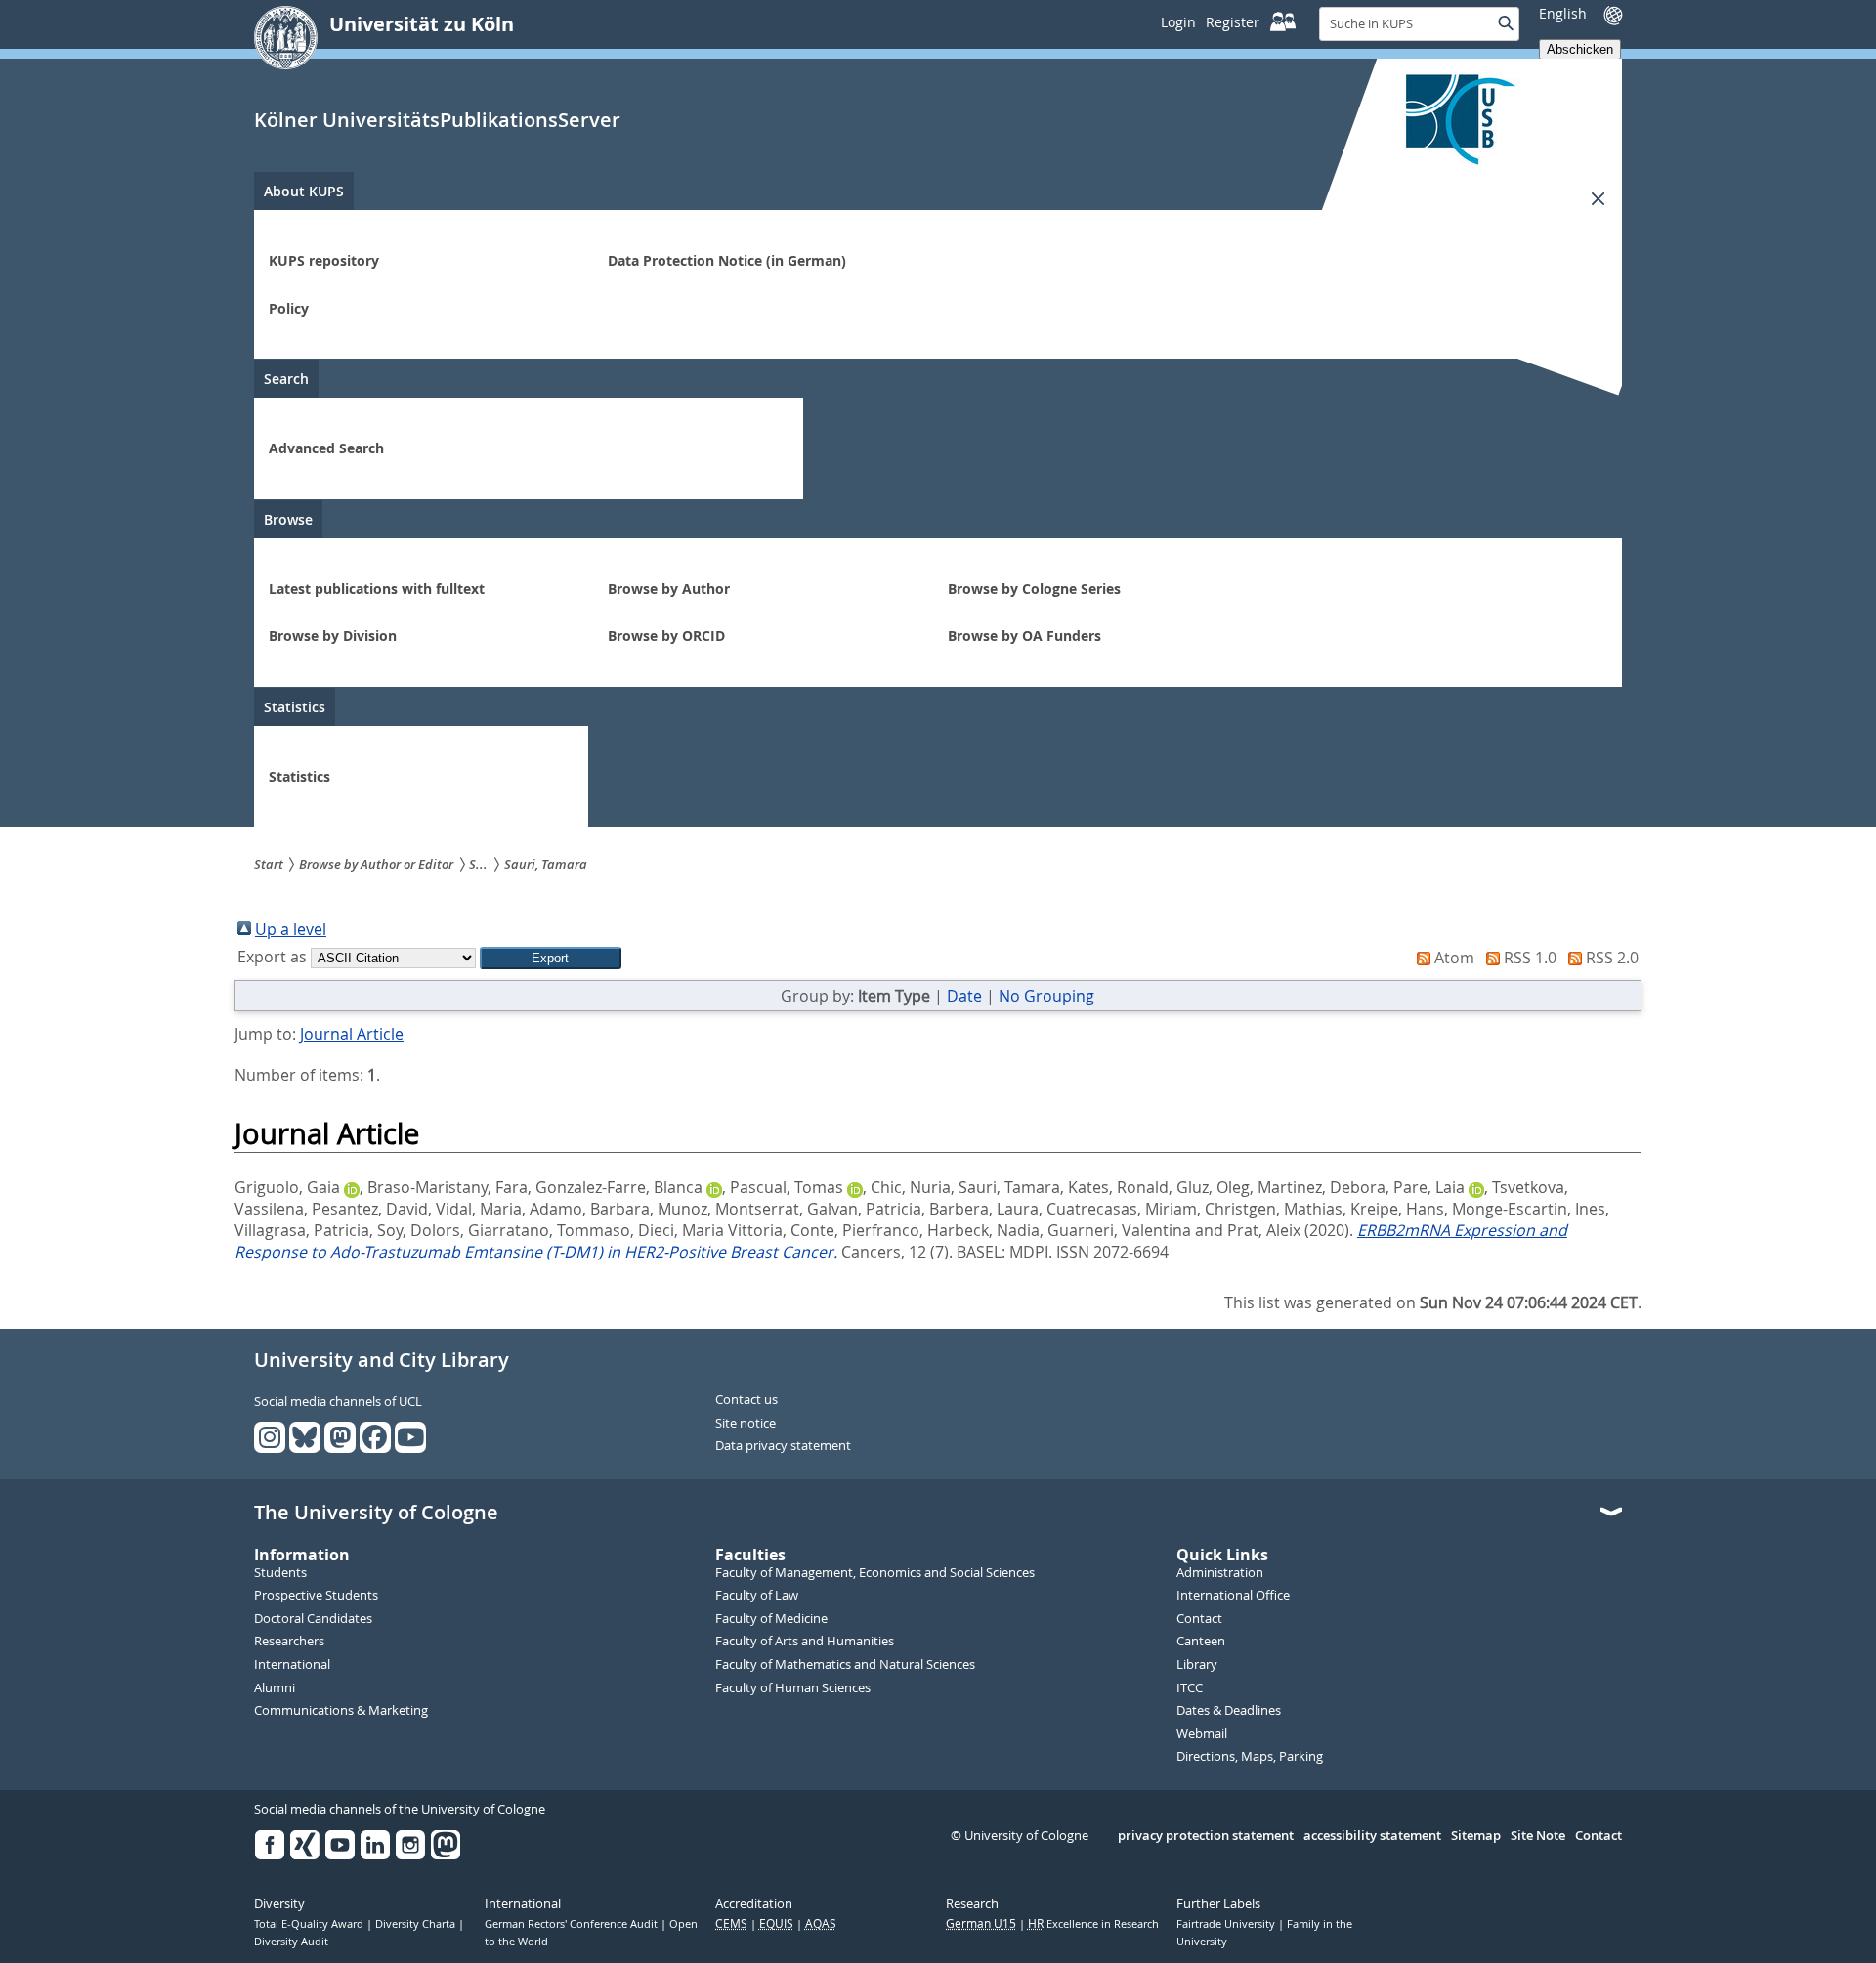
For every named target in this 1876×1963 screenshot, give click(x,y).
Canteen (1201, 1642)
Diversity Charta (417, 1924)
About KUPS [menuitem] (304, 191)
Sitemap (1476, 1836)
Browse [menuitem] (288, 519)
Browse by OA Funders (1024, 636)
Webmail (1202, 1734)
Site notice (746, 1424)
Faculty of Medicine (771, 1619)
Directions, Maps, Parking (1250, 1757)
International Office (1233, 1596)
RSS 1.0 (1530, 958)
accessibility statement (1372, 1836)
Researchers (289, 1642)
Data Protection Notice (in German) (727, 260)
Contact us (746, 1400)
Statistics (299, 776)
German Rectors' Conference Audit (573, 1924)
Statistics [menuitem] (295, 707)
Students (280, 1573)
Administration (1220, 1573)
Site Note (1538, 1836)
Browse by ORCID (666, 636)
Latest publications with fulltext (377, 589)
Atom (1454, 958)
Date (964, 996)
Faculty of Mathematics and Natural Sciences (845, 1665)
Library (1197, 1665)
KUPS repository (324, 260)
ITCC (1190, 1688)
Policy (289, 308)
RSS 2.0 (1612, 958)
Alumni (275, 1688)
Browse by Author (669, 589)
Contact (1199, 1619)
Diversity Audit (291, 1942)
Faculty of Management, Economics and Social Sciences (875, 1573)
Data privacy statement (783, 1446)
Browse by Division (333, 636)
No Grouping (1046, 996)
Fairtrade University (1227, 1924)
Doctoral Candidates (313, 1619)
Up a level (291, 929)
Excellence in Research (1093, 1924)
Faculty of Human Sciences (793, 1688)
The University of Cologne (376, 1513)
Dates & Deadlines (1229, 1711)
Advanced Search (326, 448)
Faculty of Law (757, 1596)
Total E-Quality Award (310, 1924)
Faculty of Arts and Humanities (805, 1642)
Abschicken (1580, 49)
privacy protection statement (1206, 1836)
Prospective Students (316, 1596)
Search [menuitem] (286, 379)
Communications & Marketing (341, 1711)
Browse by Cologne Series (1034, 589)
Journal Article (352, 1034)
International (292, 1665)
